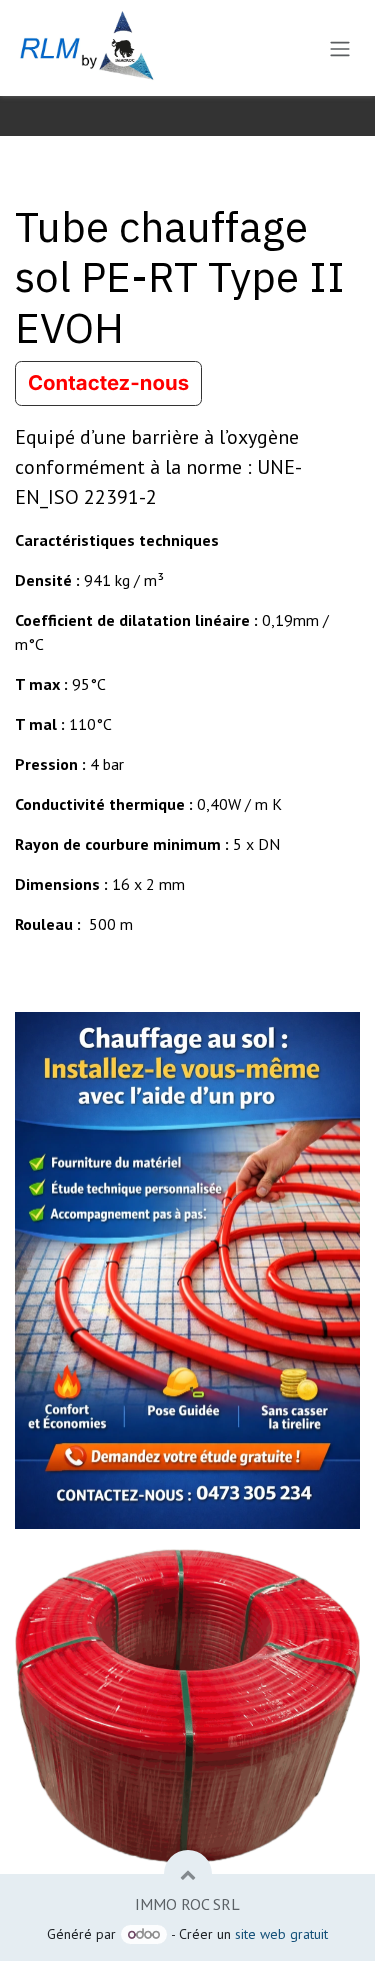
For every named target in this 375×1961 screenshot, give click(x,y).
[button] (188, 1874)
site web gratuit (281, 1934)
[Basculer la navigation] (340, 48)
